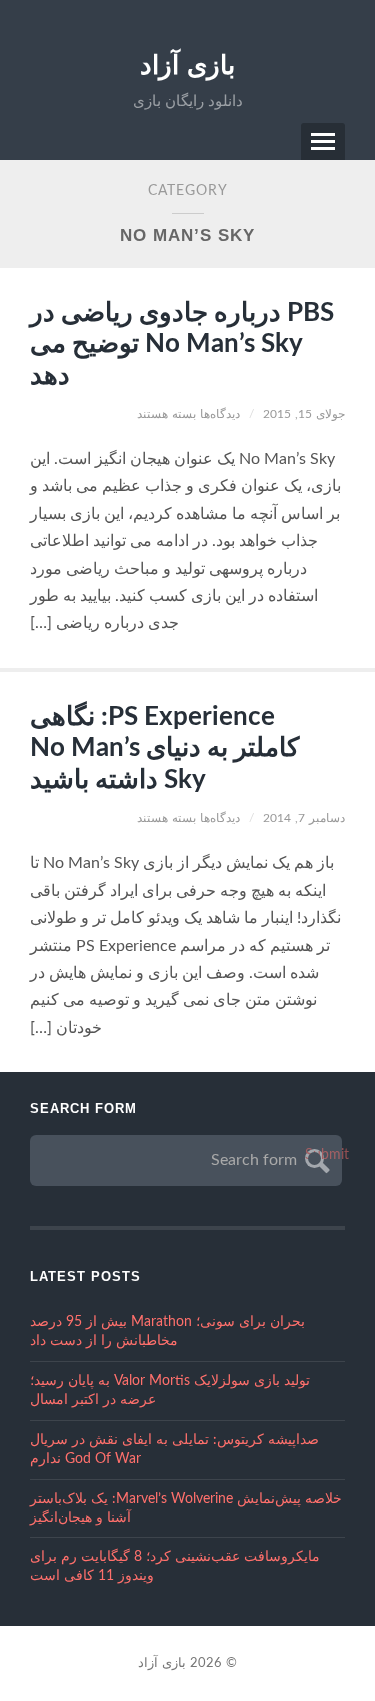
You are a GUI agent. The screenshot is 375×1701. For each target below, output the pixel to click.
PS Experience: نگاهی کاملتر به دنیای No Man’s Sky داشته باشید (164, 748)
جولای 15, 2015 (304, 414)
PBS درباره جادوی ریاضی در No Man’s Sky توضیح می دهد (182, 344)
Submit (314, 1155)
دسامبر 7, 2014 (304, 818)
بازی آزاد (187, 65)
